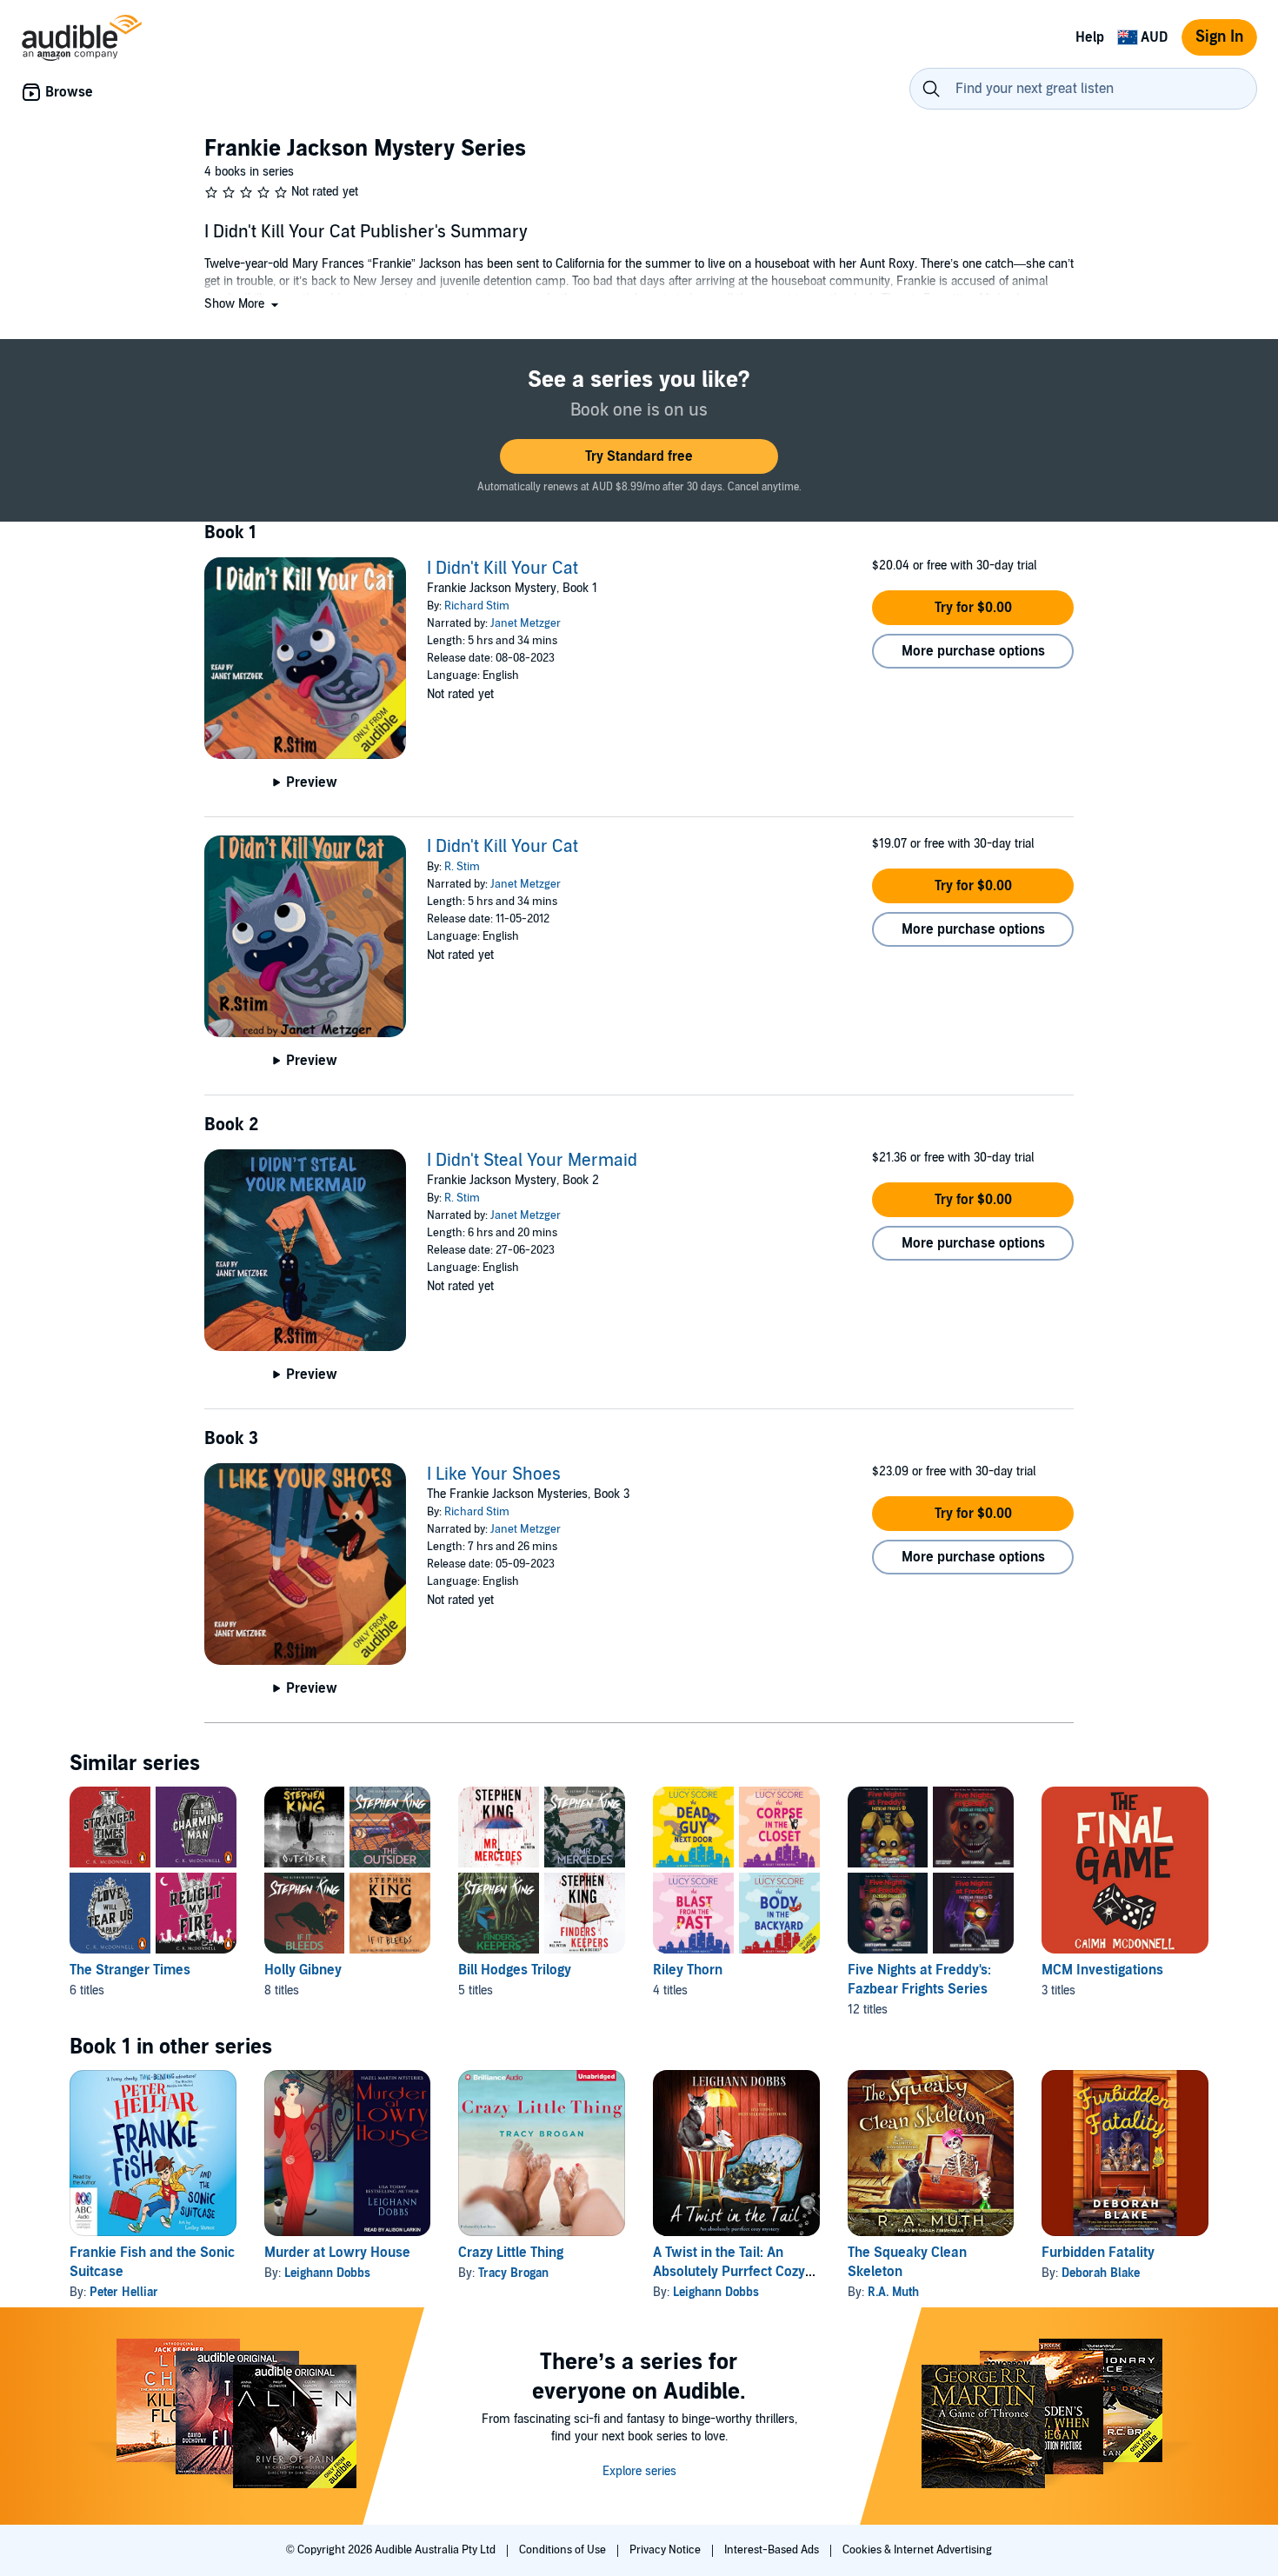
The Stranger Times (130, 1970)
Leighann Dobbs (327, 2273)
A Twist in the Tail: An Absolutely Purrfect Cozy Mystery (729, 2272)
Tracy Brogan (513, 2273)
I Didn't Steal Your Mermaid (532, 1161)
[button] (243, 304)
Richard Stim (477, 606)
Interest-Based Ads (773, 2550)
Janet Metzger (526, 623)
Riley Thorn (688, 1970)
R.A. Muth (893, 2292)
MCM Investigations (1102, 1970)
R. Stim (462, 867)
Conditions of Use (564, 2550)
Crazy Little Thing (511, 2253)
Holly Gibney (303, 1970)
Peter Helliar (124, 2292)
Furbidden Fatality (1098, 2253)
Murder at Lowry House (337, 2253)
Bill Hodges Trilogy (515, 1970)
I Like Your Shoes (494, 1474)
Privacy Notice (666, 2550)
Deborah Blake (1101, 2273)
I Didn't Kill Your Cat (503, 569)
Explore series (639, 2471)
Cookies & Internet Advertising (917, 2550)
